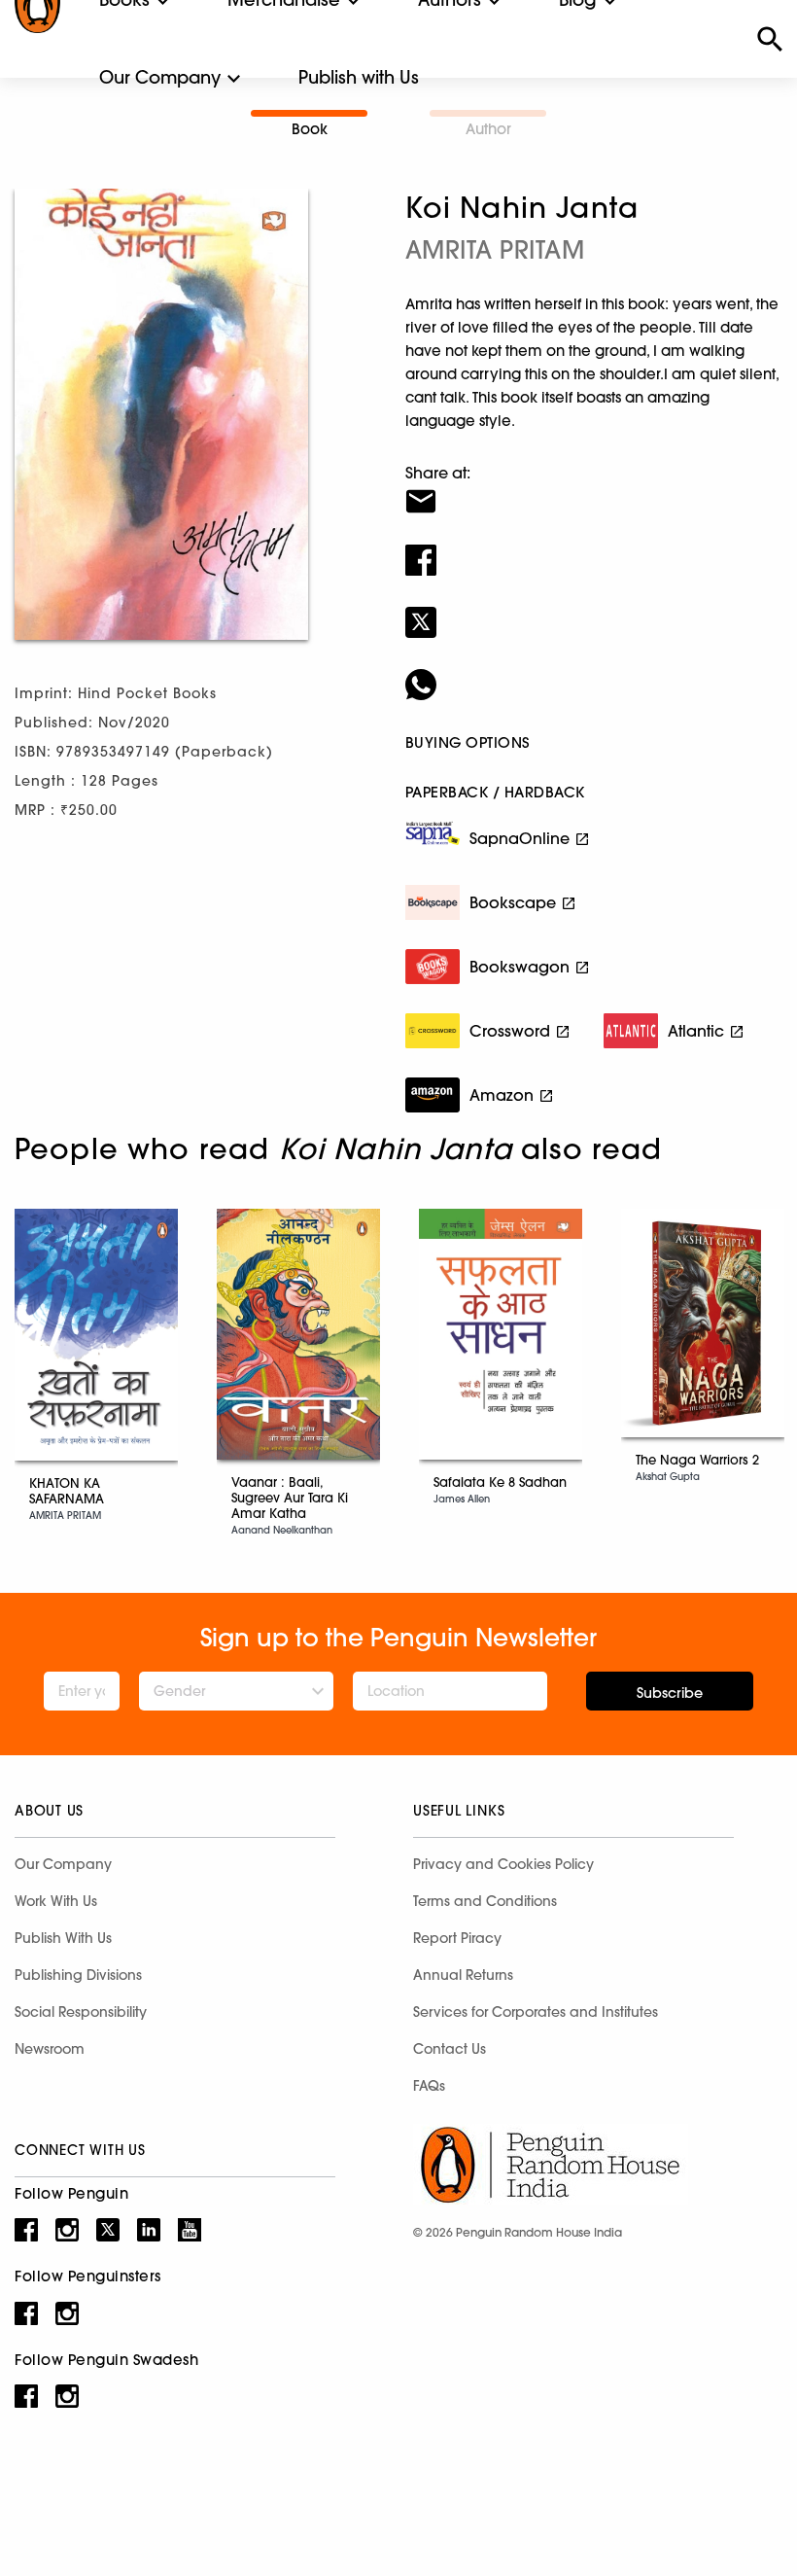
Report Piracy (457, 1938)
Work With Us (56, 1901)
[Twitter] (594, 610)
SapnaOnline (520, 838)
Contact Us (450, 2049)
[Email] (594, 489)
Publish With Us (63, 1938)
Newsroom (50, 2049)
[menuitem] (160, 78)
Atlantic (696, 1031)
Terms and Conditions (485, 1901)
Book (310, 129)
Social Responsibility (81, 2012)
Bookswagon (520, 967)
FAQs (429, 2086)
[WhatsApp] (594, 672)
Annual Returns (463, 1975)
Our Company (160, 77)
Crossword (510, 1031)
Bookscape (513, 902)
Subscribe (670, 1693)
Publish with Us (359, 77)
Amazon (502, 1095)
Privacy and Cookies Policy (503, 1864)
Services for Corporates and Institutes (536, 2012)
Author (488, 129)
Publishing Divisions (78, 1975)
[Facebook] (594, 547)
